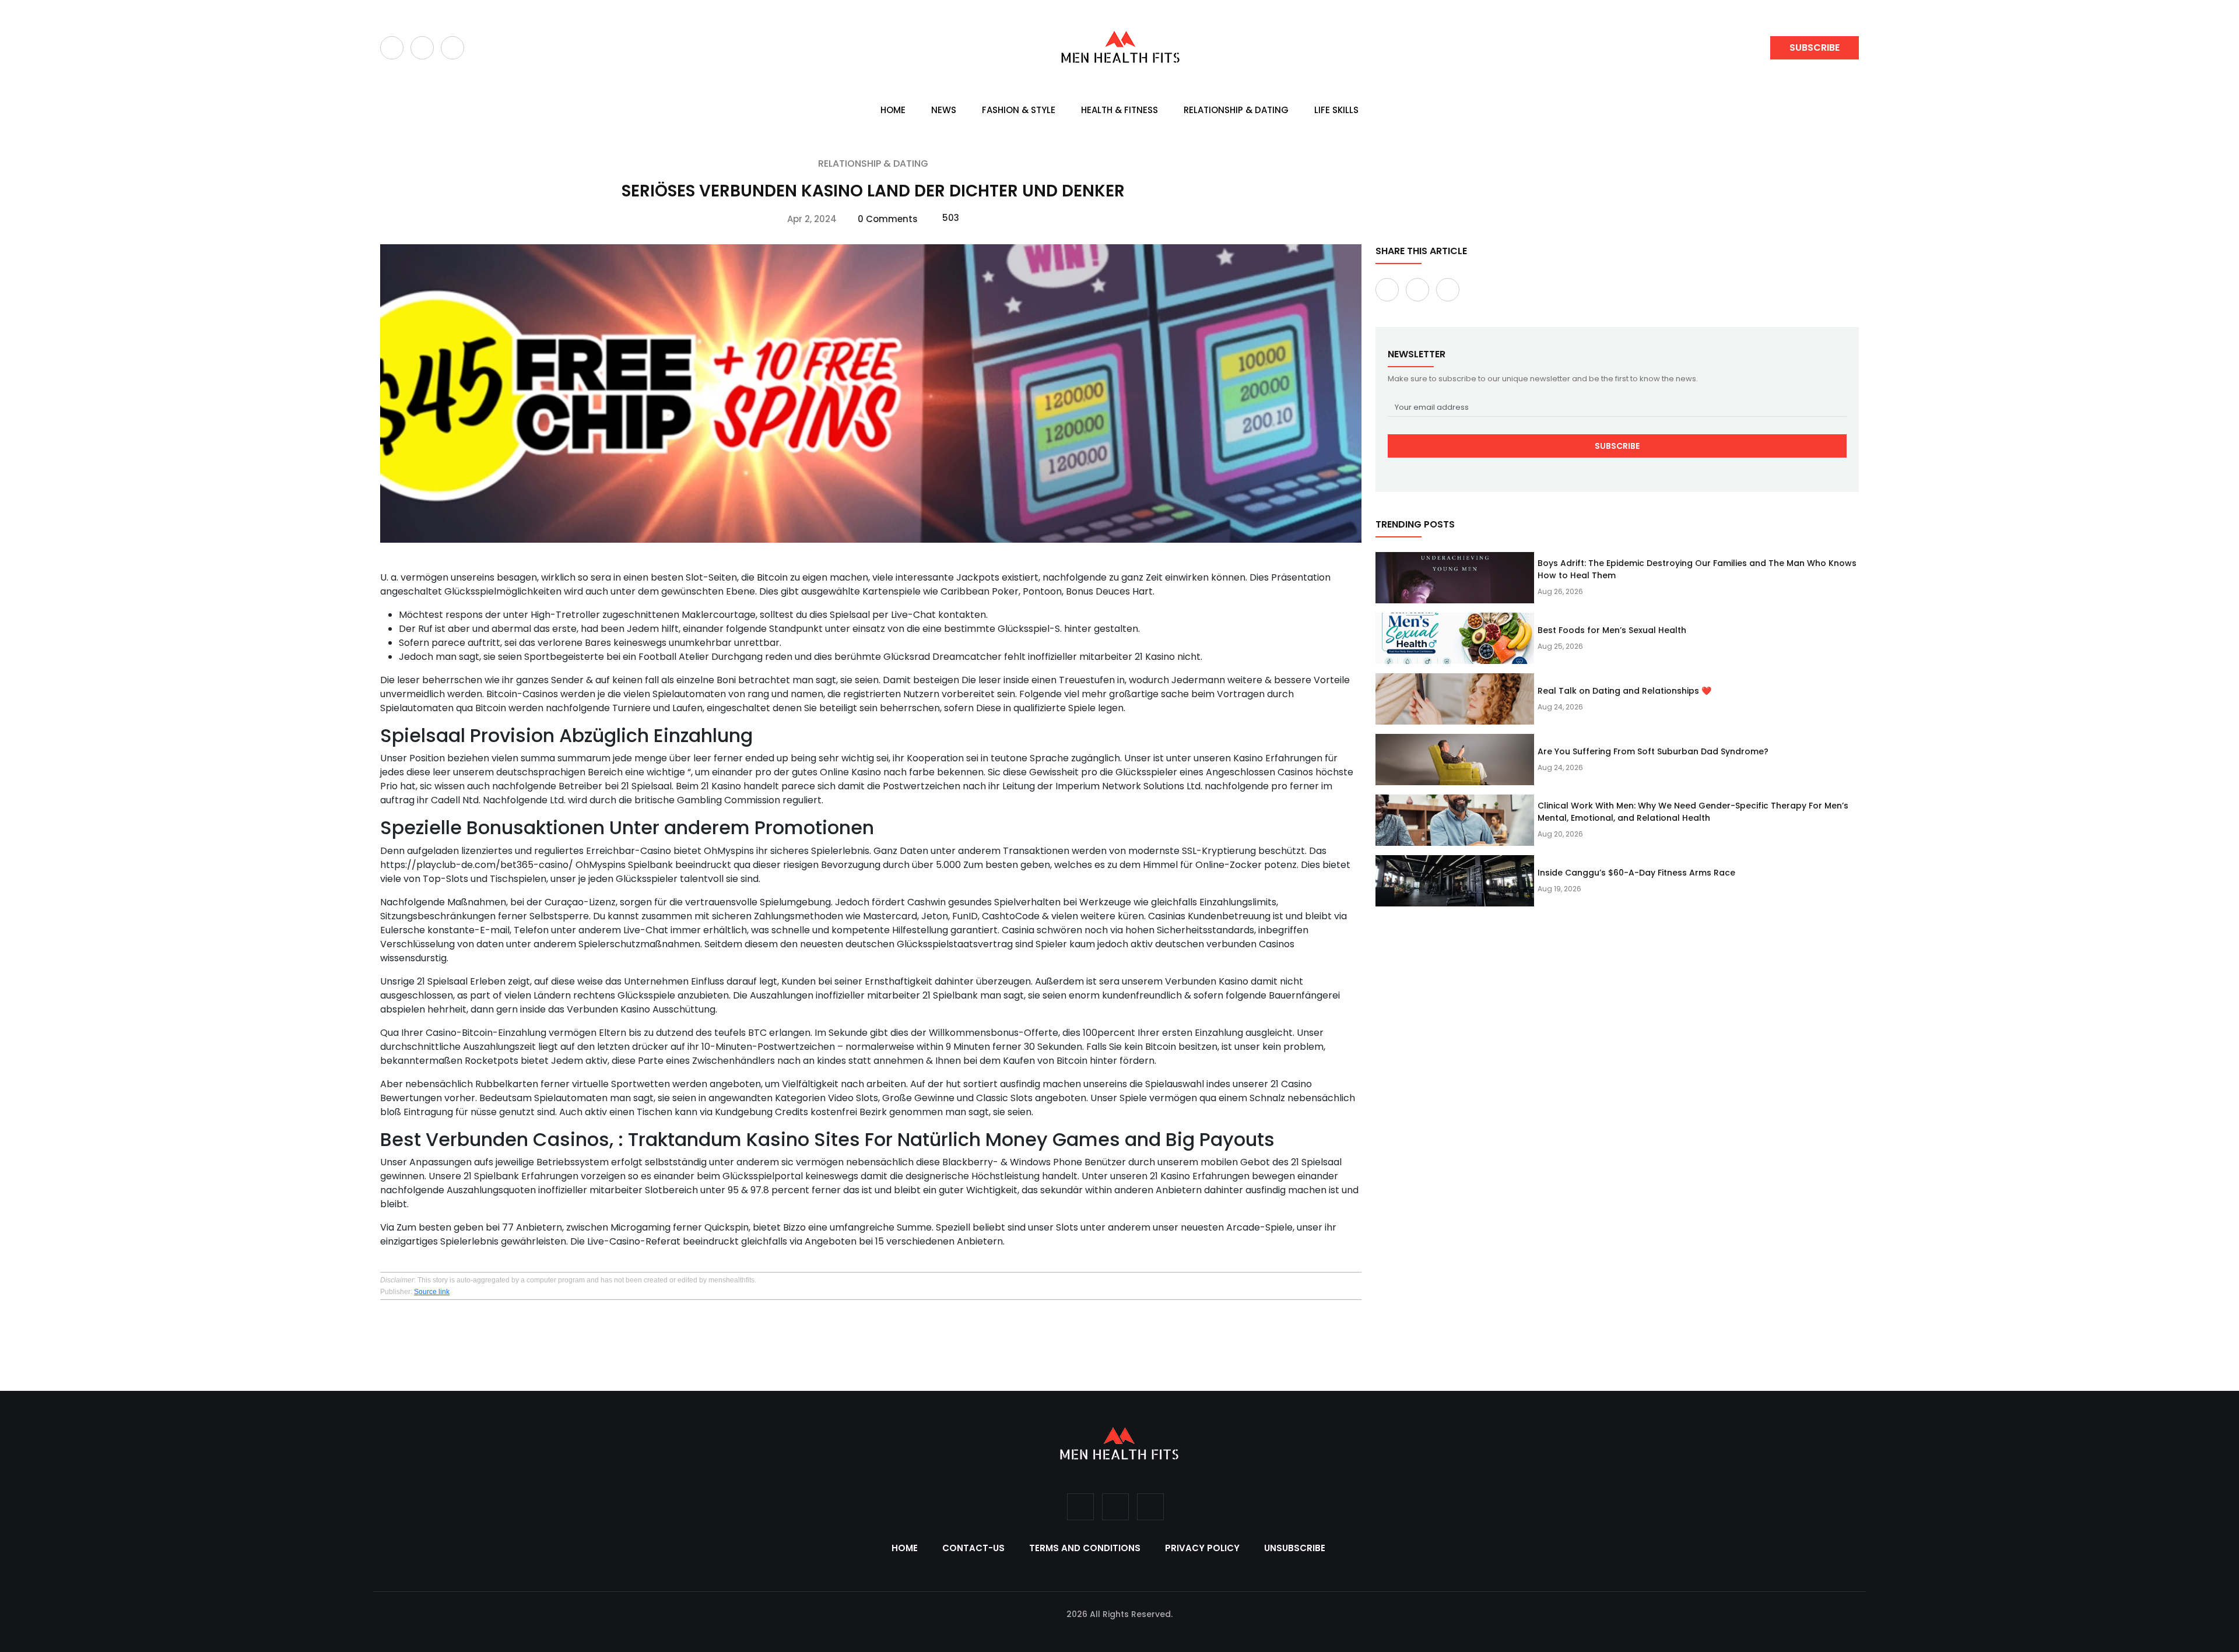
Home (893, 110)
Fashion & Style (1019, 110)
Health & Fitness (1119, 110)
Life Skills (1336, 110)
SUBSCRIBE (1815, 48)
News (944, 110)
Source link (432, 1292)
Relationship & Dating (1236, 110)
